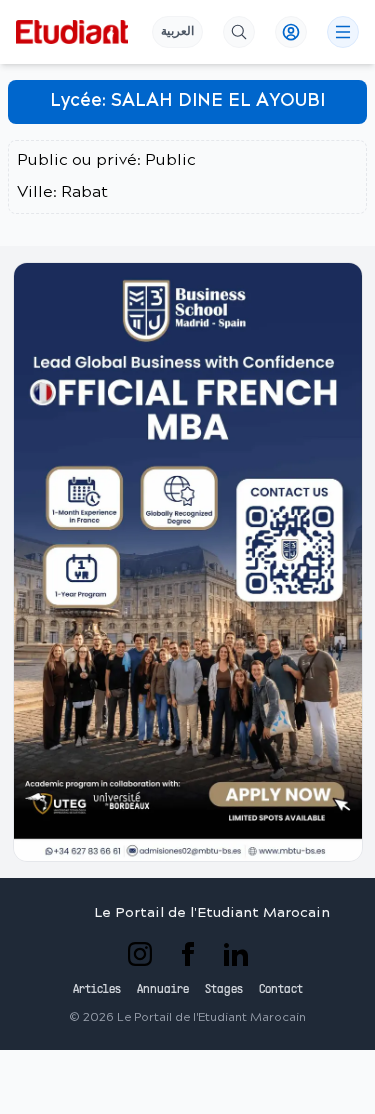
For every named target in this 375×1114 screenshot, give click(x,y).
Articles (97, 990)
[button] (188, 562)
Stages (224, 990)
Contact (281, 990)
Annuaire (163, 990)
